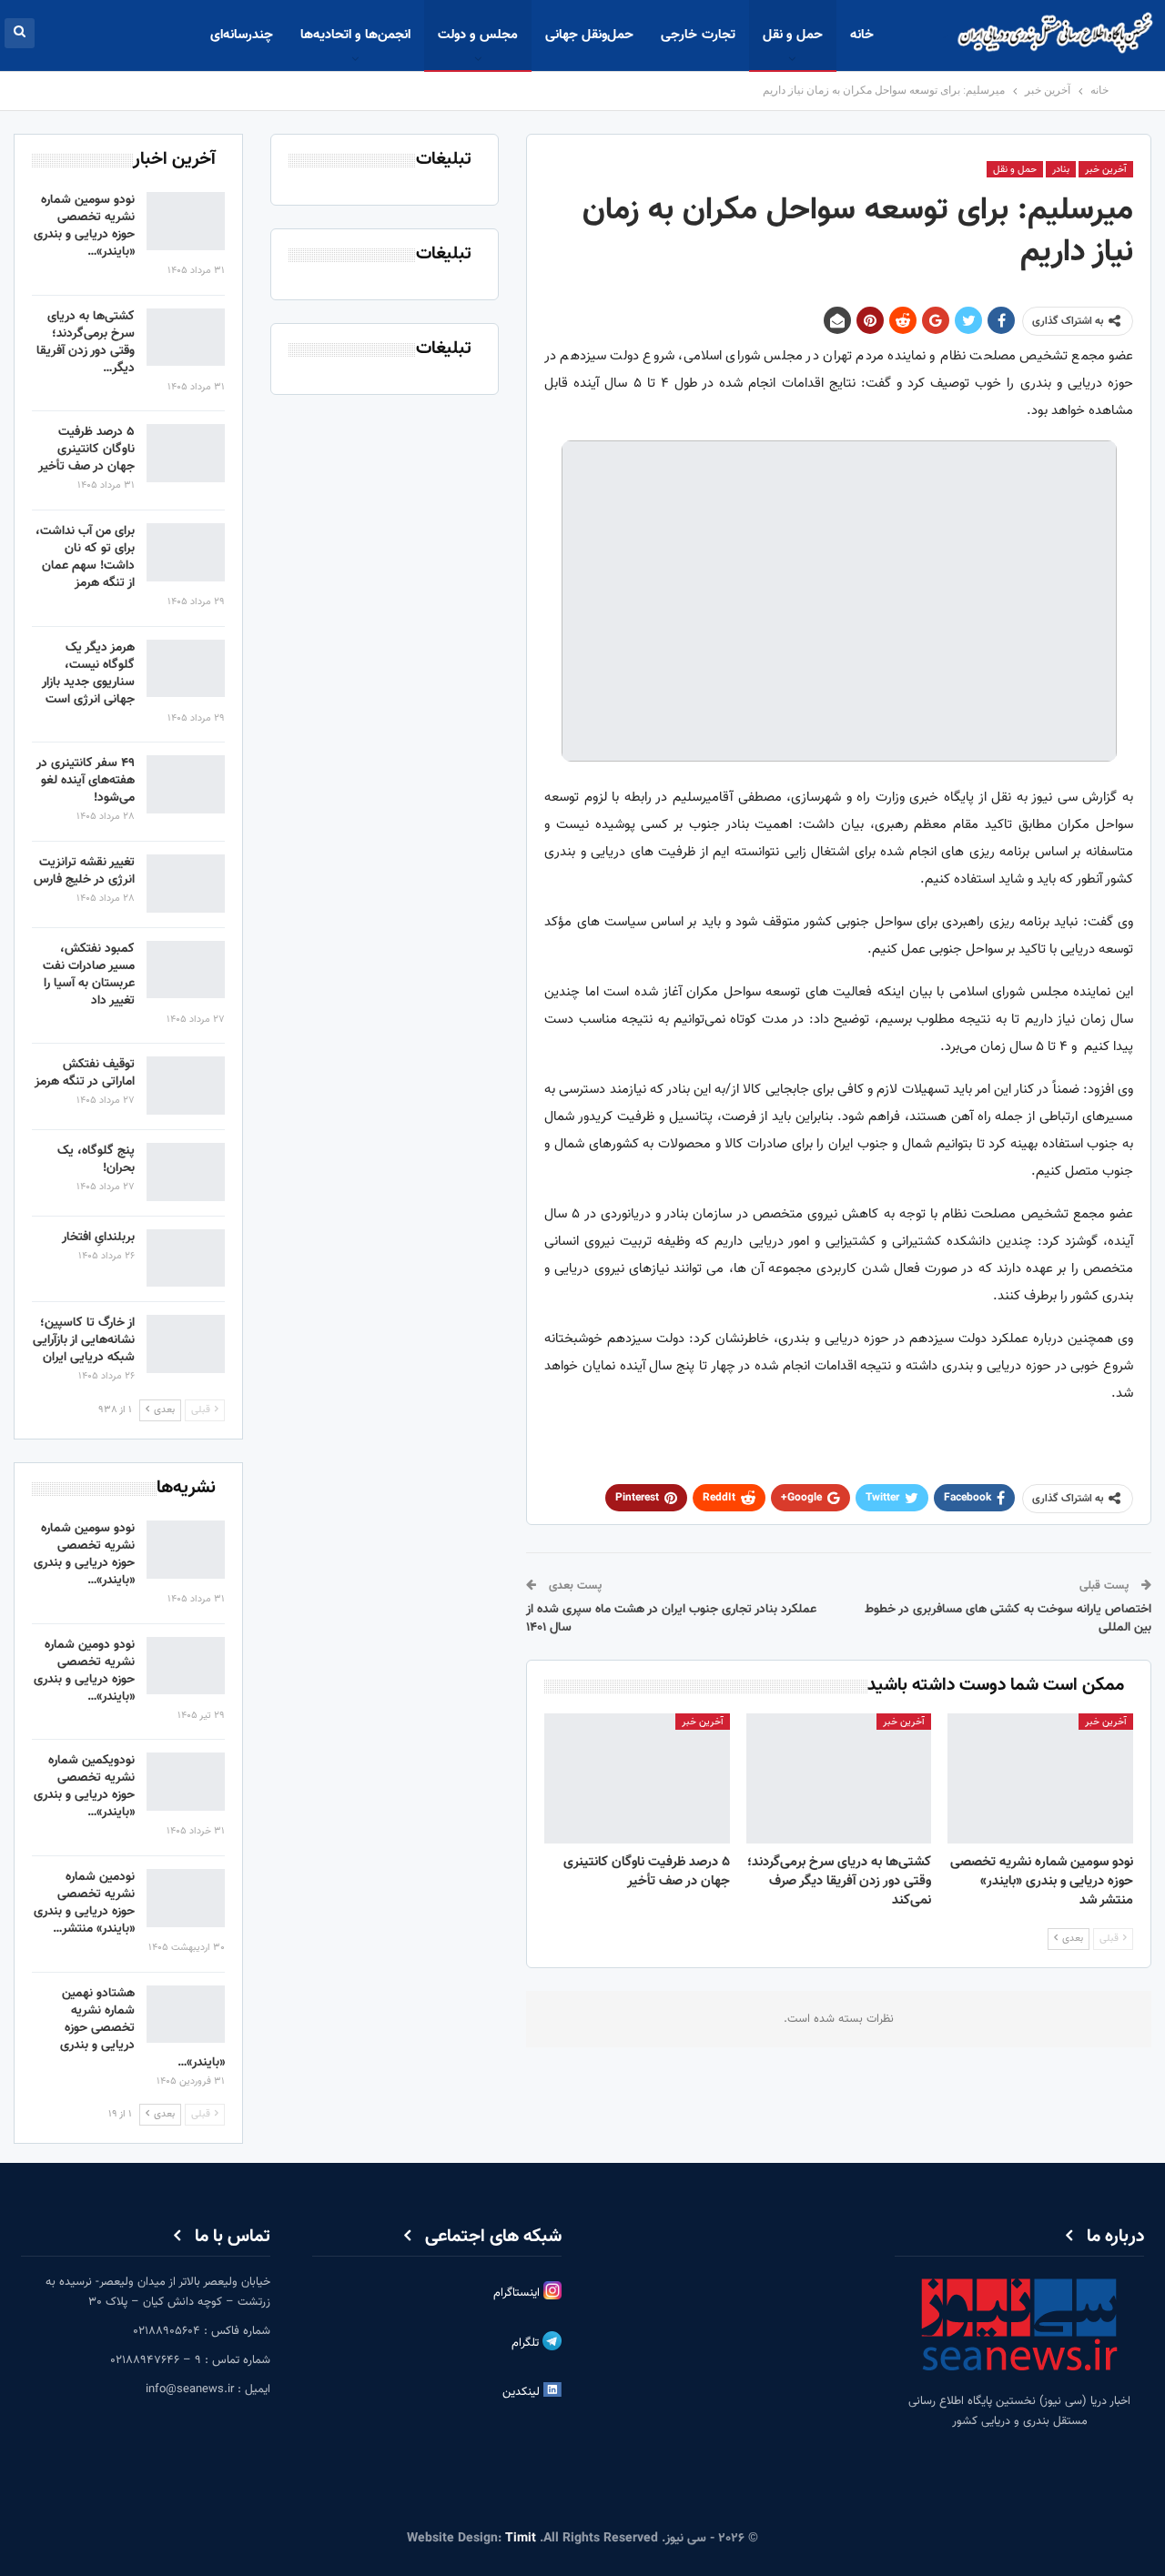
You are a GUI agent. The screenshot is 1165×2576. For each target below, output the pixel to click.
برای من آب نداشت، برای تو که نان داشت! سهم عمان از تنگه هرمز (85, 557)
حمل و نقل (793, 35)
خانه (862, 35)
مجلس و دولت (478, 35)
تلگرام (527, 2343)
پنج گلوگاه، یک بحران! (96, 1160)
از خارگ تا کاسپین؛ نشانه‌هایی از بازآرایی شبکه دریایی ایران (84, 1340)
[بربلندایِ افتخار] (186, 1258)
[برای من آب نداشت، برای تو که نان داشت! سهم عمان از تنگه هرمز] (186, 552)
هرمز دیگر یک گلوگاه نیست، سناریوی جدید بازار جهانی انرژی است (88, 674)
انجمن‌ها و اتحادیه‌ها (355, 35)
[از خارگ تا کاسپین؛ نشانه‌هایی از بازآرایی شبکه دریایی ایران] (186, 1344)
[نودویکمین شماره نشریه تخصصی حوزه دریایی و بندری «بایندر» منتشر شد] (186, 1782)
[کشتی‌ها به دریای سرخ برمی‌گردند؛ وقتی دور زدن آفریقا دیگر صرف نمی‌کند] (839, 1778)
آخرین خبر (1106, 170)
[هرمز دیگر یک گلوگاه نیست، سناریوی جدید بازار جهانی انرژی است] (186, 669)
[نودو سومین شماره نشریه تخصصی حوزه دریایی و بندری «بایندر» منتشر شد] (1040, 1778)
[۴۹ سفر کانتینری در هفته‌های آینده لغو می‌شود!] (186, 784)
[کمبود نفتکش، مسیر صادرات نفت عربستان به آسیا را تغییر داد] (186, 970)
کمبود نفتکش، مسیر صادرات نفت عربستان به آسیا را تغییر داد (89, 975)
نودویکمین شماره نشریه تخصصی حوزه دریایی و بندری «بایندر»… (84, 1787)
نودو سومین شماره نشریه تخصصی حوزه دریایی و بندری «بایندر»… (84, 226)
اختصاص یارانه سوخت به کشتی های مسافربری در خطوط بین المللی (1008, 1619)
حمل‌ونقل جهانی (589, 35)
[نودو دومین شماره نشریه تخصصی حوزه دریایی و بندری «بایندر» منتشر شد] (186, 1666)
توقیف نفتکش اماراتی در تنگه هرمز (85, 1073)
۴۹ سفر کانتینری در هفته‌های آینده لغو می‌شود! (86, 781)
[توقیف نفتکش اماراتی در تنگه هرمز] (186, 1086)
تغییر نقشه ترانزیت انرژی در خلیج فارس (84, 871)
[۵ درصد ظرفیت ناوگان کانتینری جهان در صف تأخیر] (637, 1778)
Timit (521, 2539)
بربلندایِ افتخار (98, 1237)
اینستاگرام (518, 2293)
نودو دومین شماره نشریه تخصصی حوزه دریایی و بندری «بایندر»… (84, 1671)
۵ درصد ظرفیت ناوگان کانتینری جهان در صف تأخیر (86, 450)
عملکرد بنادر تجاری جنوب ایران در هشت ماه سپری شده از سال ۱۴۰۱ (671, 1619)
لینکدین (523, 2392)
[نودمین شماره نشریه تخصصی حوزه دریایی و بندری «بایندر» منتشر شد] (186, 1898)
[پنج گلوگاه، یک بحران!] (186, 1172)
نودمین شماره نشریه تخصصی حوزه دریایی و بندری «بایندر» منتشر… (84, 1903)
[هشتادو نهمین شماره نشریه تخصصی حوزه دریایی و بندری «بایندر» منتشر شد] (186, 2015)
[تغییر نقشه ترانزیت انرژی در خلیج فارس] (186, 884)
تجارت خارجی (698, 35)
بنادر (1061, 170)
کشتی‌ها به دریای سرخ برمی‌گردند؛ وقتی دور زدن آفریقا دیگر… (86, 343)
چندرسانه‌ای (242, 35)
